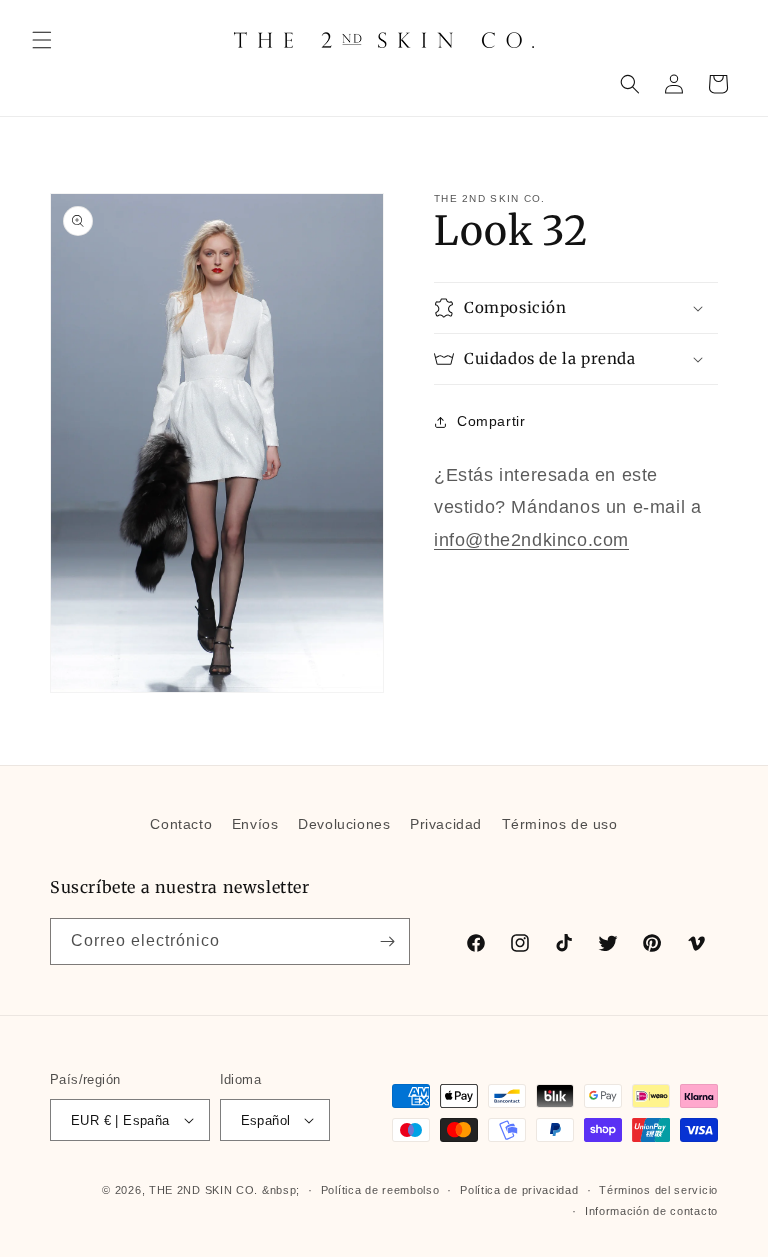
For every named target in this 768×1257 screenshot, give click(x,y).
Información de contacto (651, 1211)
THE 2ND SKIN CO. (203, 1190)
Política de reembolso (380, 1190)
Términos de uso (560, 824)
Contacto (181, 824)
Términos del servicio (658, 1190)
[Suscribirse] (387, 941)
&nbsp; (281, 1190)
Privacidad (446, 824)
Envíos (255, 824)
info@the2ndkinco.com (531, 540)
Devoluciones (344, 824)
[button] (42, 40)
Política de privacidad (519, 1190)
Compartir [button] (491, 421)
